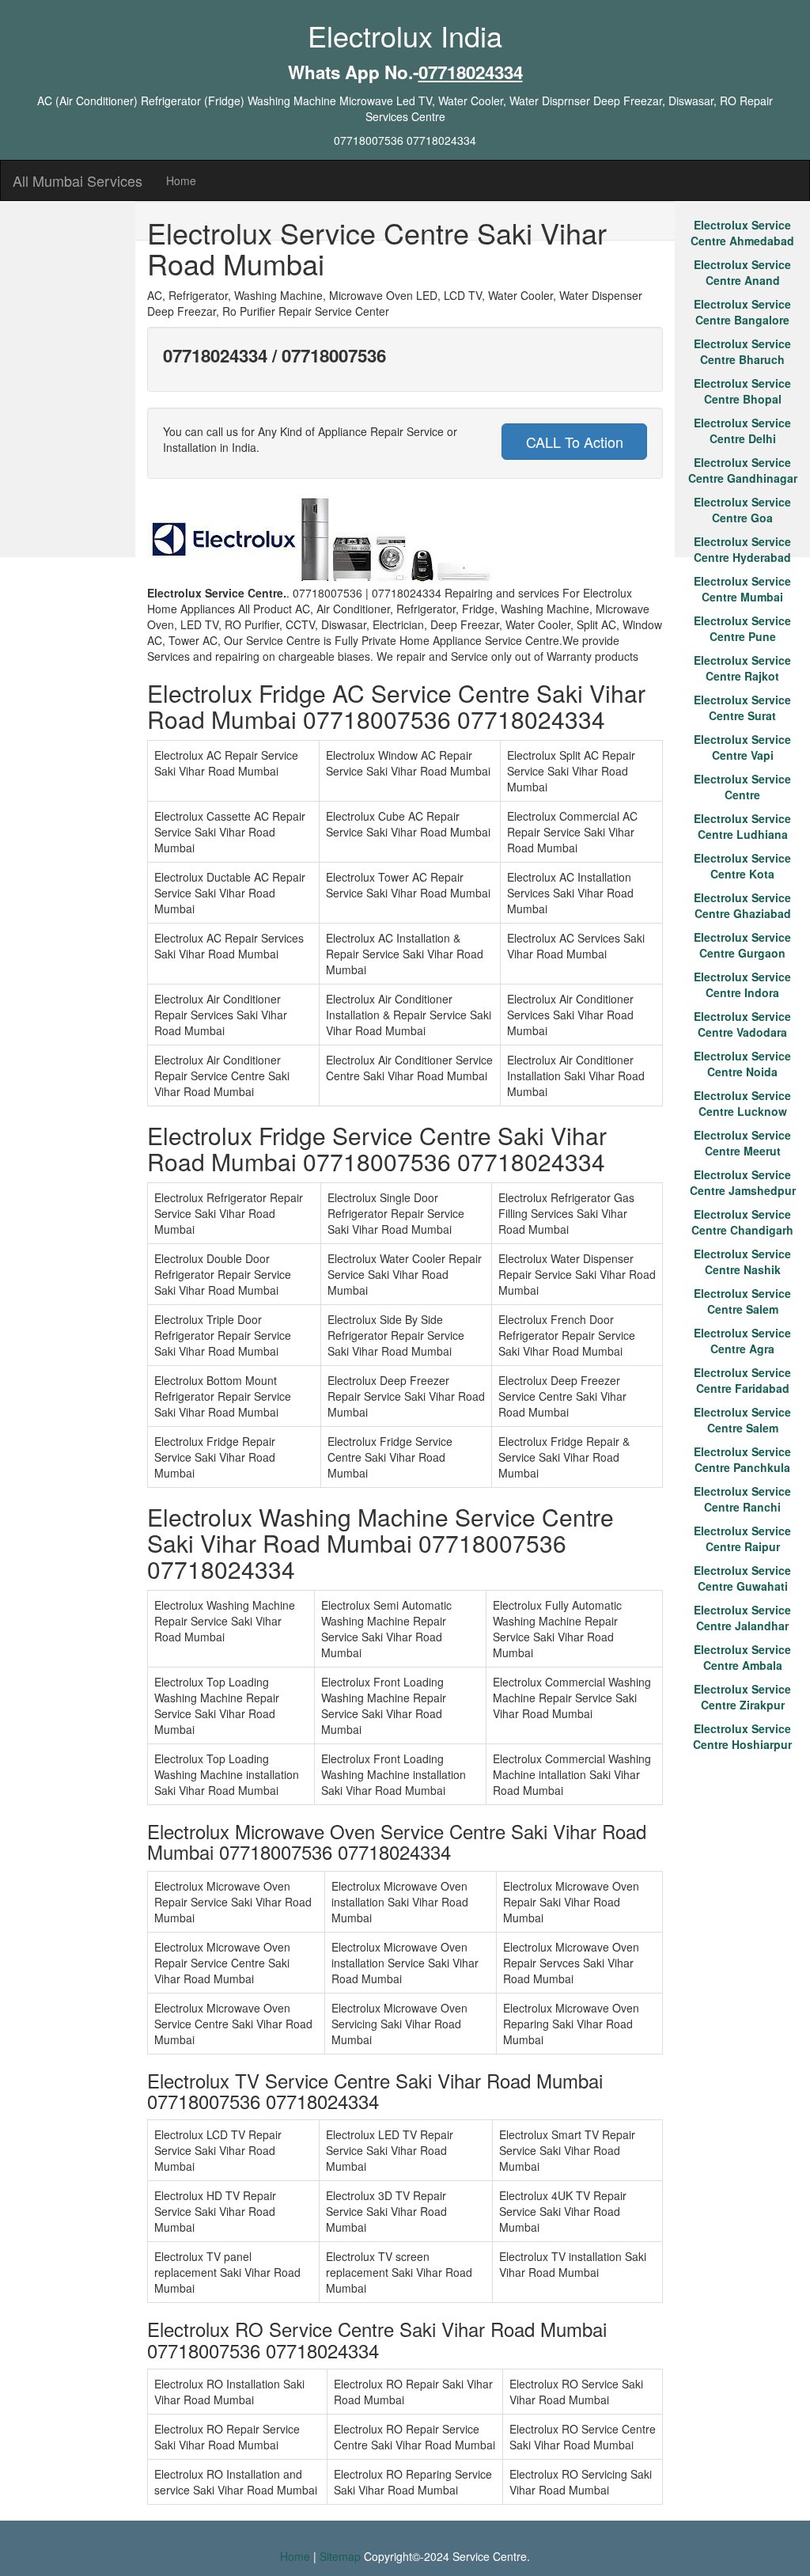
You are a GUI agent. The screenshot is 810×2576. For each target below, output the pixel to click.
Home (181, 180)
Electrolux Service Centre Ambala (742, 1657)
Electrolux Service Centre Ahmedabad (742, 233)
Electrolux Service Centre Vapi (742, 747)
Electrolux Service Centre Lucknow (742, 1103)
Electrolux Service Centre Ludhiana (742, 826)
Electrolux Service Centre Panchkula (742, 1459)
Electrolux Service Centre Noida (742, 1064)
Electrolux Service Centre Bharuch (742, 351)
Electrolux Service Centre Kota (742, 866)
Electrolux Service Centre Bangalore (742, 312)
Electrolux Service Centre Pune (742, 628)
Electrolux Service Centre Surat (742, 708)
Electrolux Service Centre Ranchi (742, 1499)
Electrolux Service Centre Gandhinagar (743, 470)
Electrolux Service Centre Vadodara (742, 1024)
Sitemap (340, 2556)
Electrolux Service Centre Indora (742, 984)
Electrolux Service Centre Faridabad (742, 1380)
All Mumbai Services (78, 180)
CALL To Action (575, 442)
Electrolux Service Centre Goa (742, 510)
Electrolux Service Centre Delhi (742, 431)
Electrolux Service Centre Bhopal (742, 391)
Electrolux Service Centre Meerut (742, 1143)
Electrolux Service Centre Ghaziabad (742, 905)
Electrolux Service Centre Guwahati (742, 1578)
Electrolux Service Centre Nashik (742, 1261)
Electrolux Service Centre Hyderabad (742, 549)
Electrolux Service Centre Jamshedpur (743, 1182)
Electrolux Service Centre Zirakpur (742, 1697)
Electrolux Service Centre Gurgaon (742, 945)
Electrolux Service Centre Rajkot (742, 668)
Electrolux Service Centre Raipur (742, 1538)
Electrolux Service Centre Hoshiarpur (742, 1736)
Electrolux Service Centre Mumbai (742, 589)
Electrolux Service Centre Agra (742, 1341)
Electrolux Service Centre (742, 787)
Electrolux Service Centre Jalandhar (742, 1618)
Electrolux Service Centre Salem (742, 1301)
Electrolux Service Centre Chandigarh (742, 1222)
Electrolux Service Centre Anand (742, 272)
